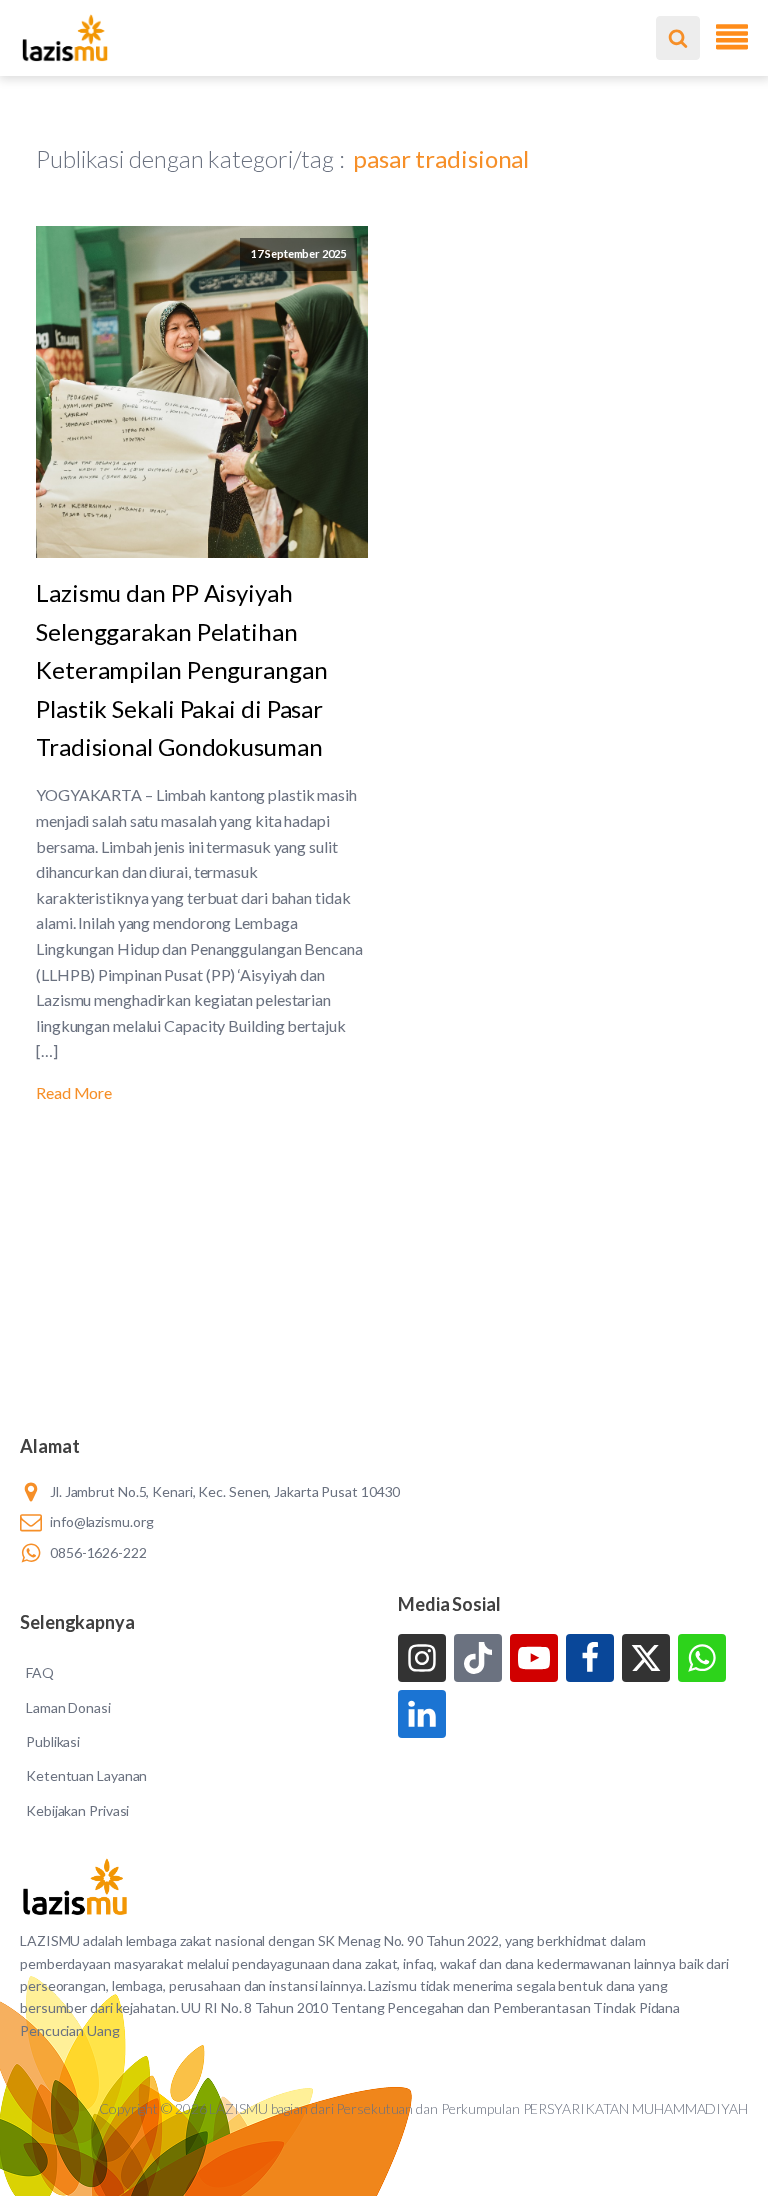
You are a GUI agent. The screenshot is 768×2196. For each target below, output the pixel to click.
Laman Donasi (68, 1707)
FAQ (40, 1672)
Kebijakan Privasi (77, 1810)
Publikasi (53, 1741)
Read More (74, 1092)
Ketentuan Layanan (86, 1775)
